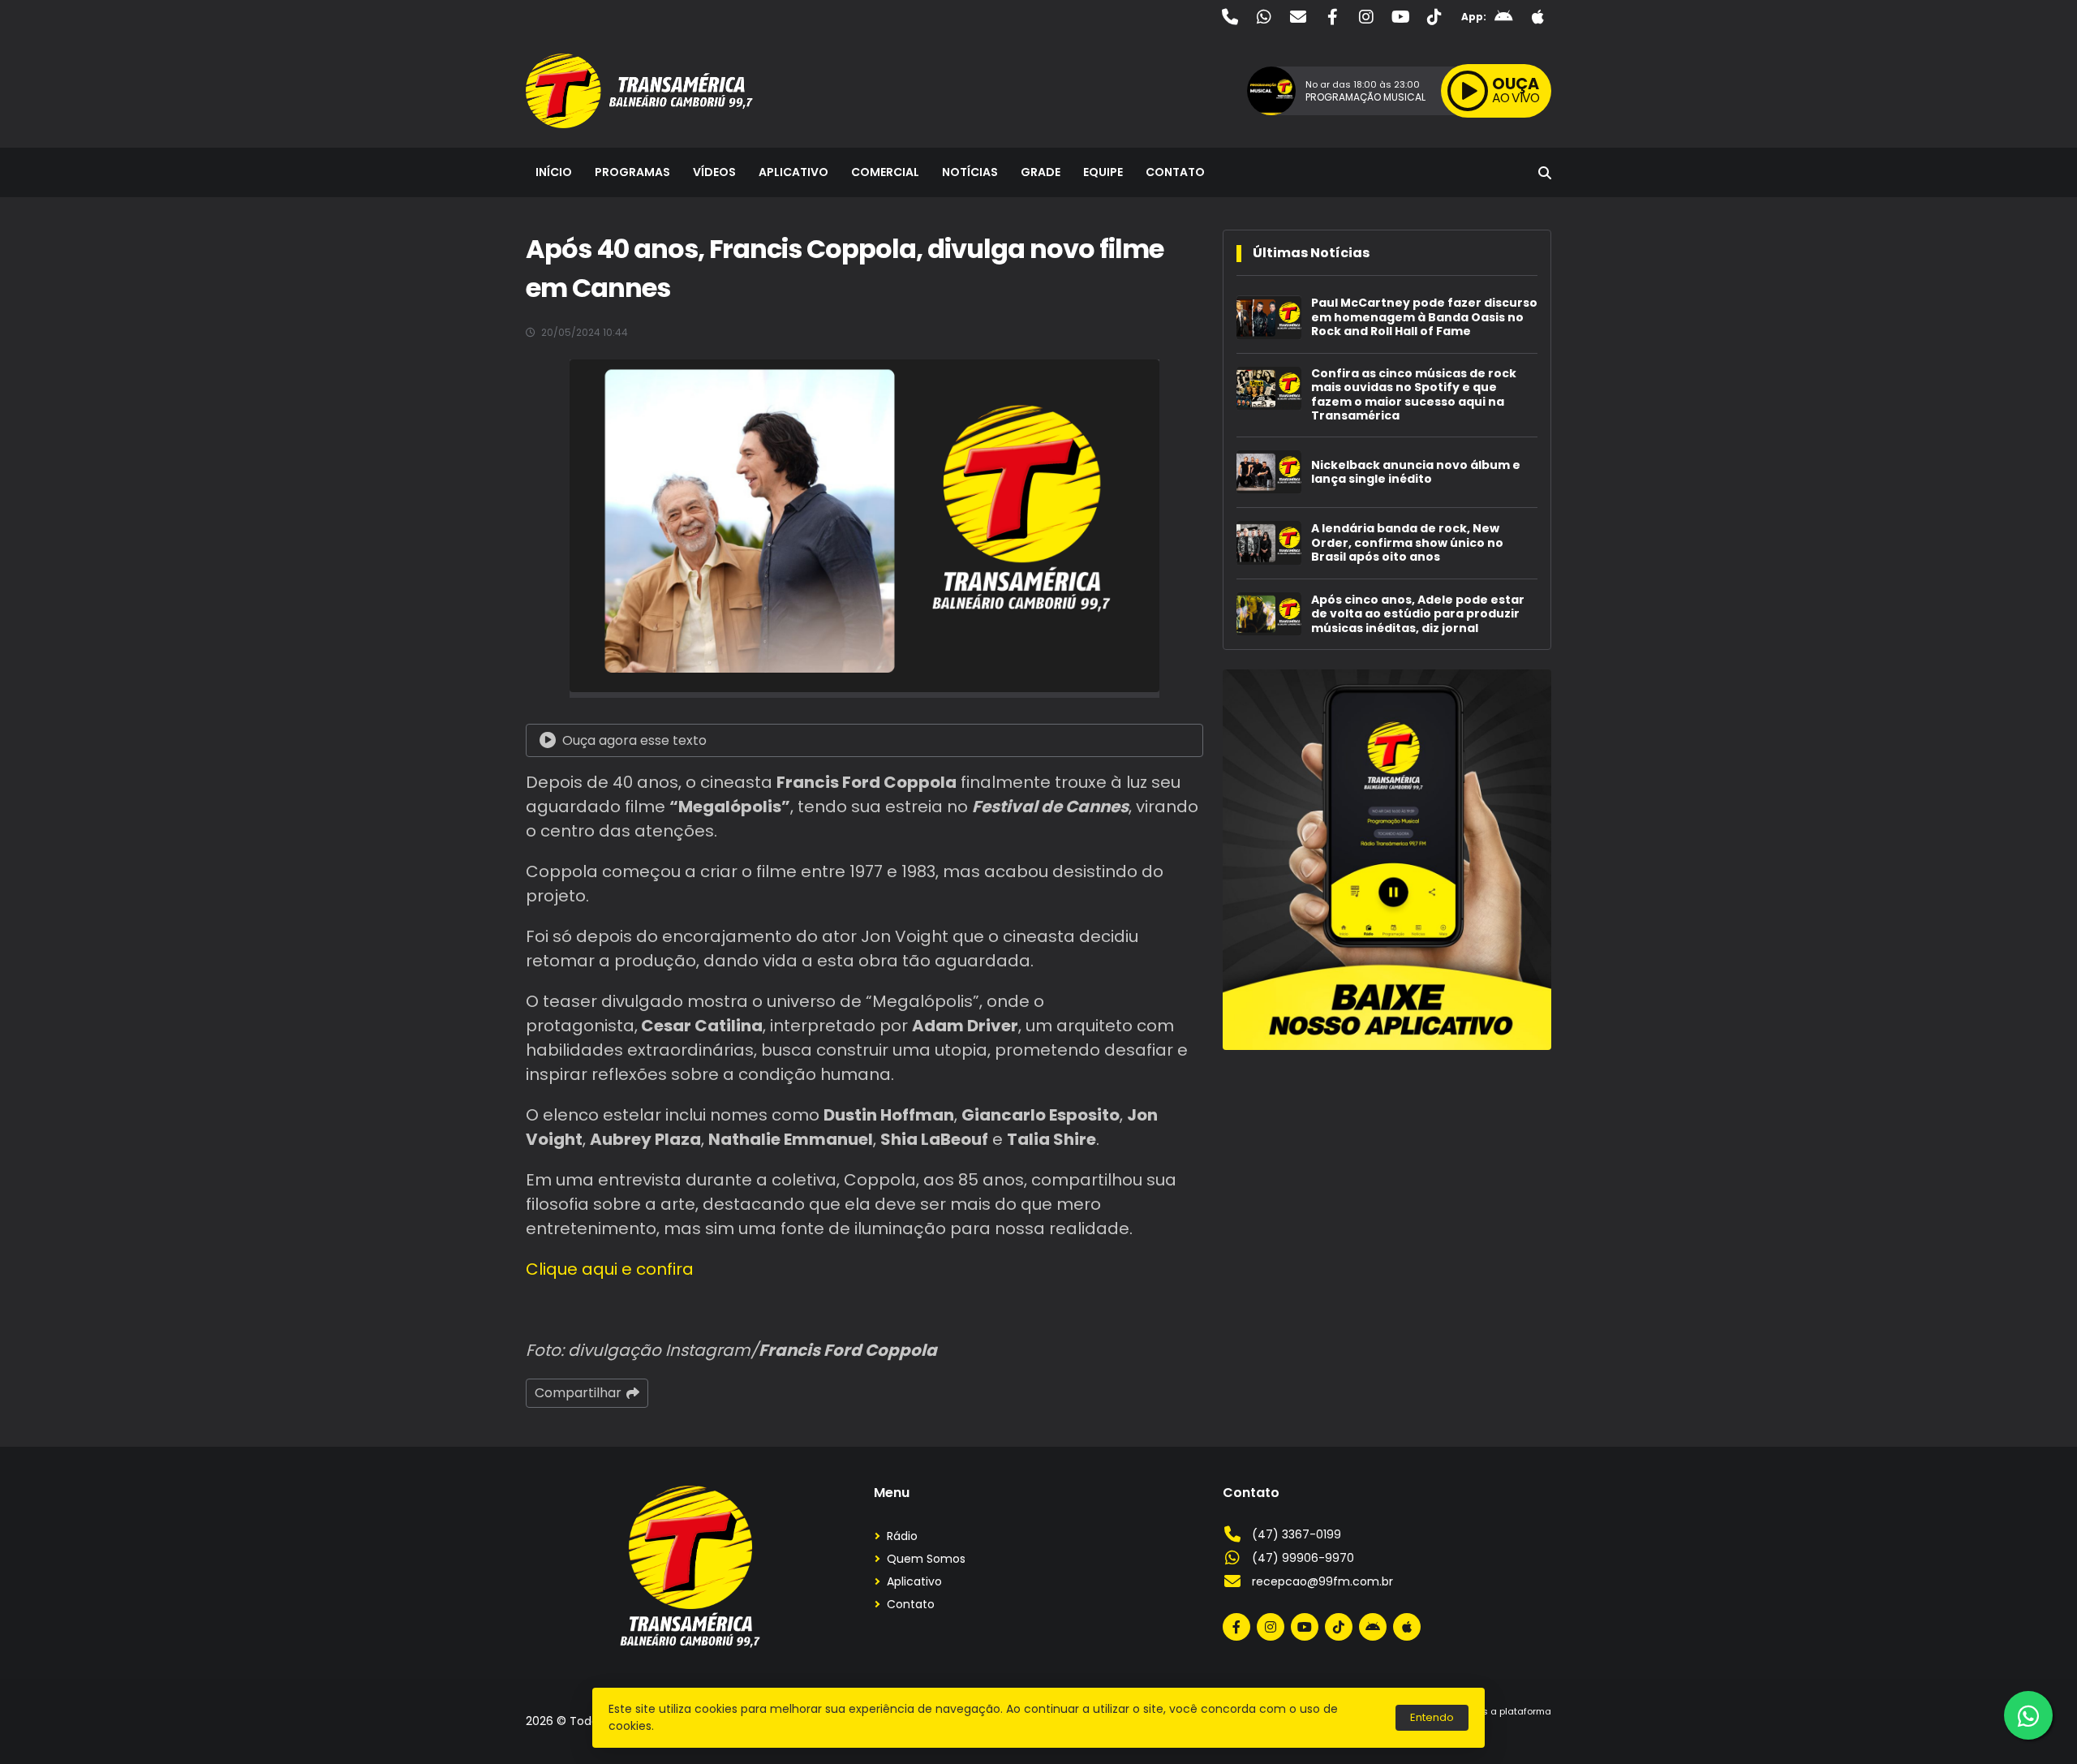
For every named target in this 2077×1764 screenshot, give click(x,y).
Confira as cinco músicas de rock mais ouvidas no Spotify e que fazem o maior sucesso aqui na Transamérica (1414, 395)
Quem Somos (926, 1559)
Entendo (1432, 1717)
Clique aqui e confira (610, 1269)
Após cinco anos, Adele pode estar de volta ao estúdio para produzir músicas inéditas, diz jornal (1418, 615)
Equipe (1103, 172)
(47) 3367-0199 (1297, 1534)
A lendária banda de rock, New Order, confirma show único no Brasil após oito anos (1407, 543)
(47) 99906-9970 (1303, 1558)
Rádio (902, 1536)
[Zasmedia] (1511, 1731)
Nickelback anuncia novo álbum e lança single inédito (1416, 473)
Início (554, 172)
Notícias (970, 172)
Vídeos (714, 172)
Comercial (885, 172)
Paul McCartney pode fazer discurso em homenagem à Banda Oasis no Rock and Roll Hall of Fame (1424, 318)
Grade (1041, 172)
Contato (1175, 172)
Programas (632, 172)
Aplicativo (793, 172)
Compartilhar (578, 1393)
